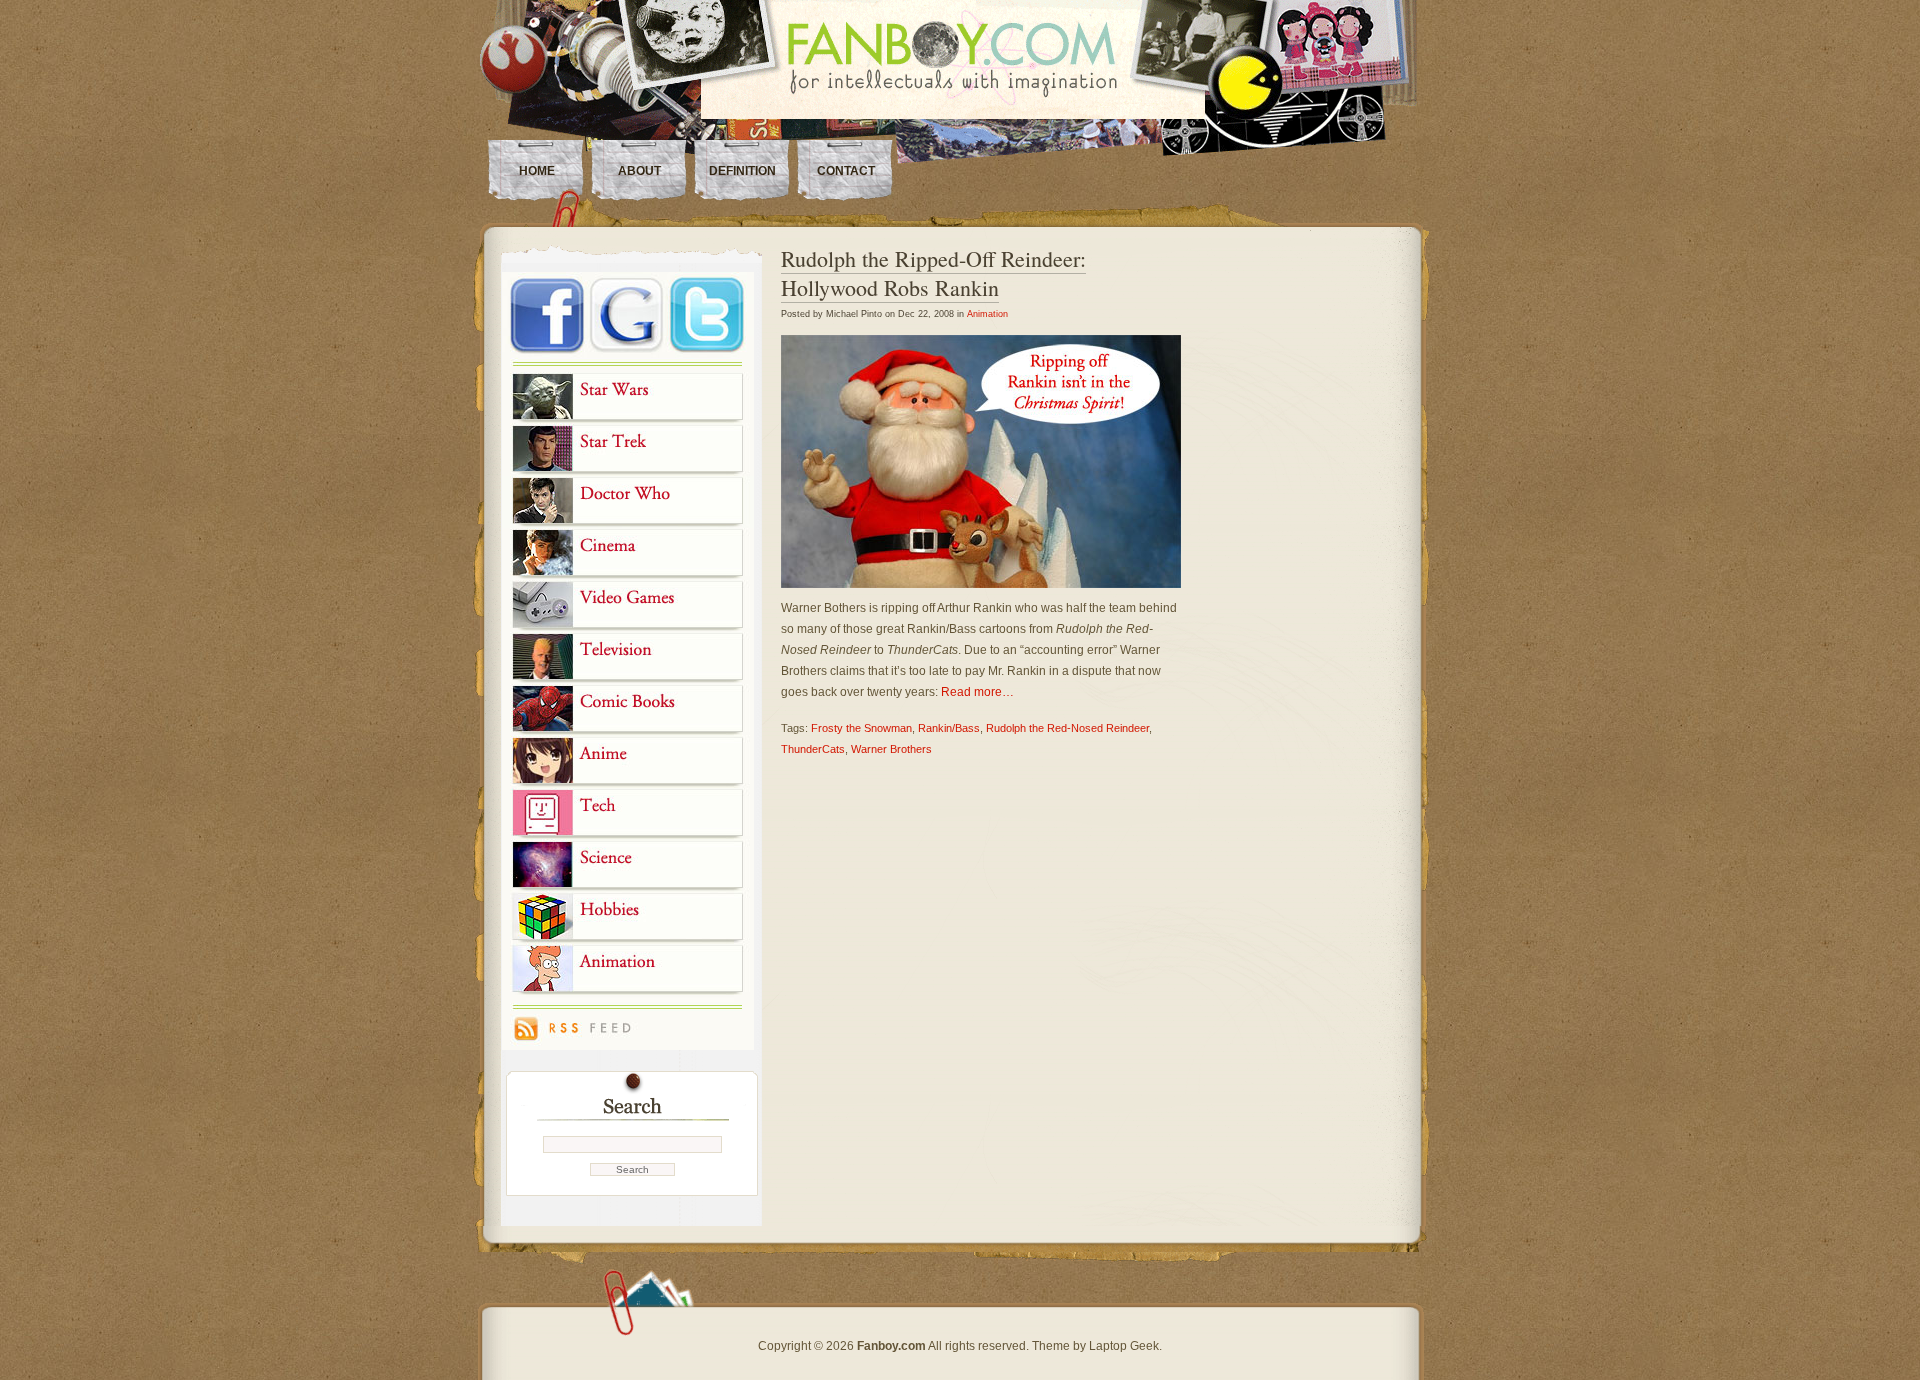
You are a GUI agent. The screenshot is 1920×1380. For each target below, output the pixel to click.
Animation (987, 314)
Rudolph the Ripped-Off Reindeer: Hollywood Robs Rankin (933, 273)
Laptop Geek (1124, 1346)
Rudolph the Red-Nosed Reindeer (1067, 728)
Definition (742, 171)
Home (537, 171)
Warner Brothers (891, 749)
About (639, 171)
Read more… (977, 692)
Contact (846, 171)
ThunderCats (813, 749)
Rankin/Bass (949, 728)
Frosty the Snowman (861, 728)
